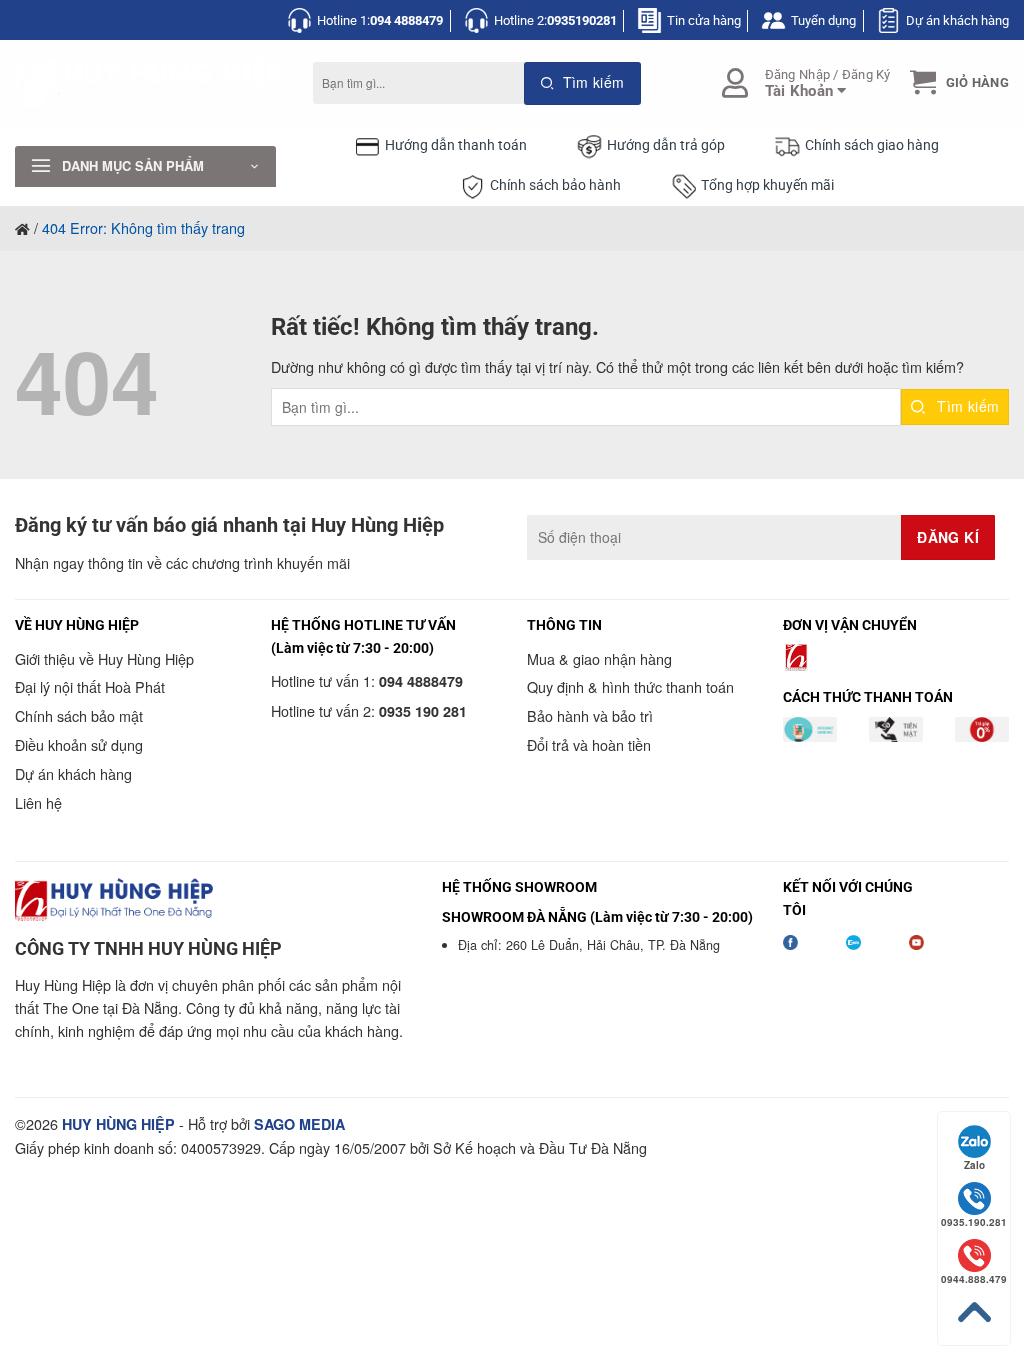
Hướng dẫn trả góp (666, 145)
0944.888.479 (974, 1279)
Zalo (974, 1165)
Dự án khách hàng (957, 20)
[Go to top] (974, 1312)
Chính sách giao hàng (872, 145)
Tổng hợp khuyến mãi (767, 185)
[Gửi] (582, 83)
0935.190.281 (974, 1222)
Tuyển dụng (823, 20)
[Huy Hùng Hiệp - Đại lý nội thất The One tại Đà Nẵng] (149, 83)
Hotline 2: (555, 20)
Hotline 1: (380, 20)
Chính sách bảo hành (555, 185)
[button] (957, 82)
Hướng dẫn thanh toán (456, 145)
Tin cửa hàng (704, 20)
